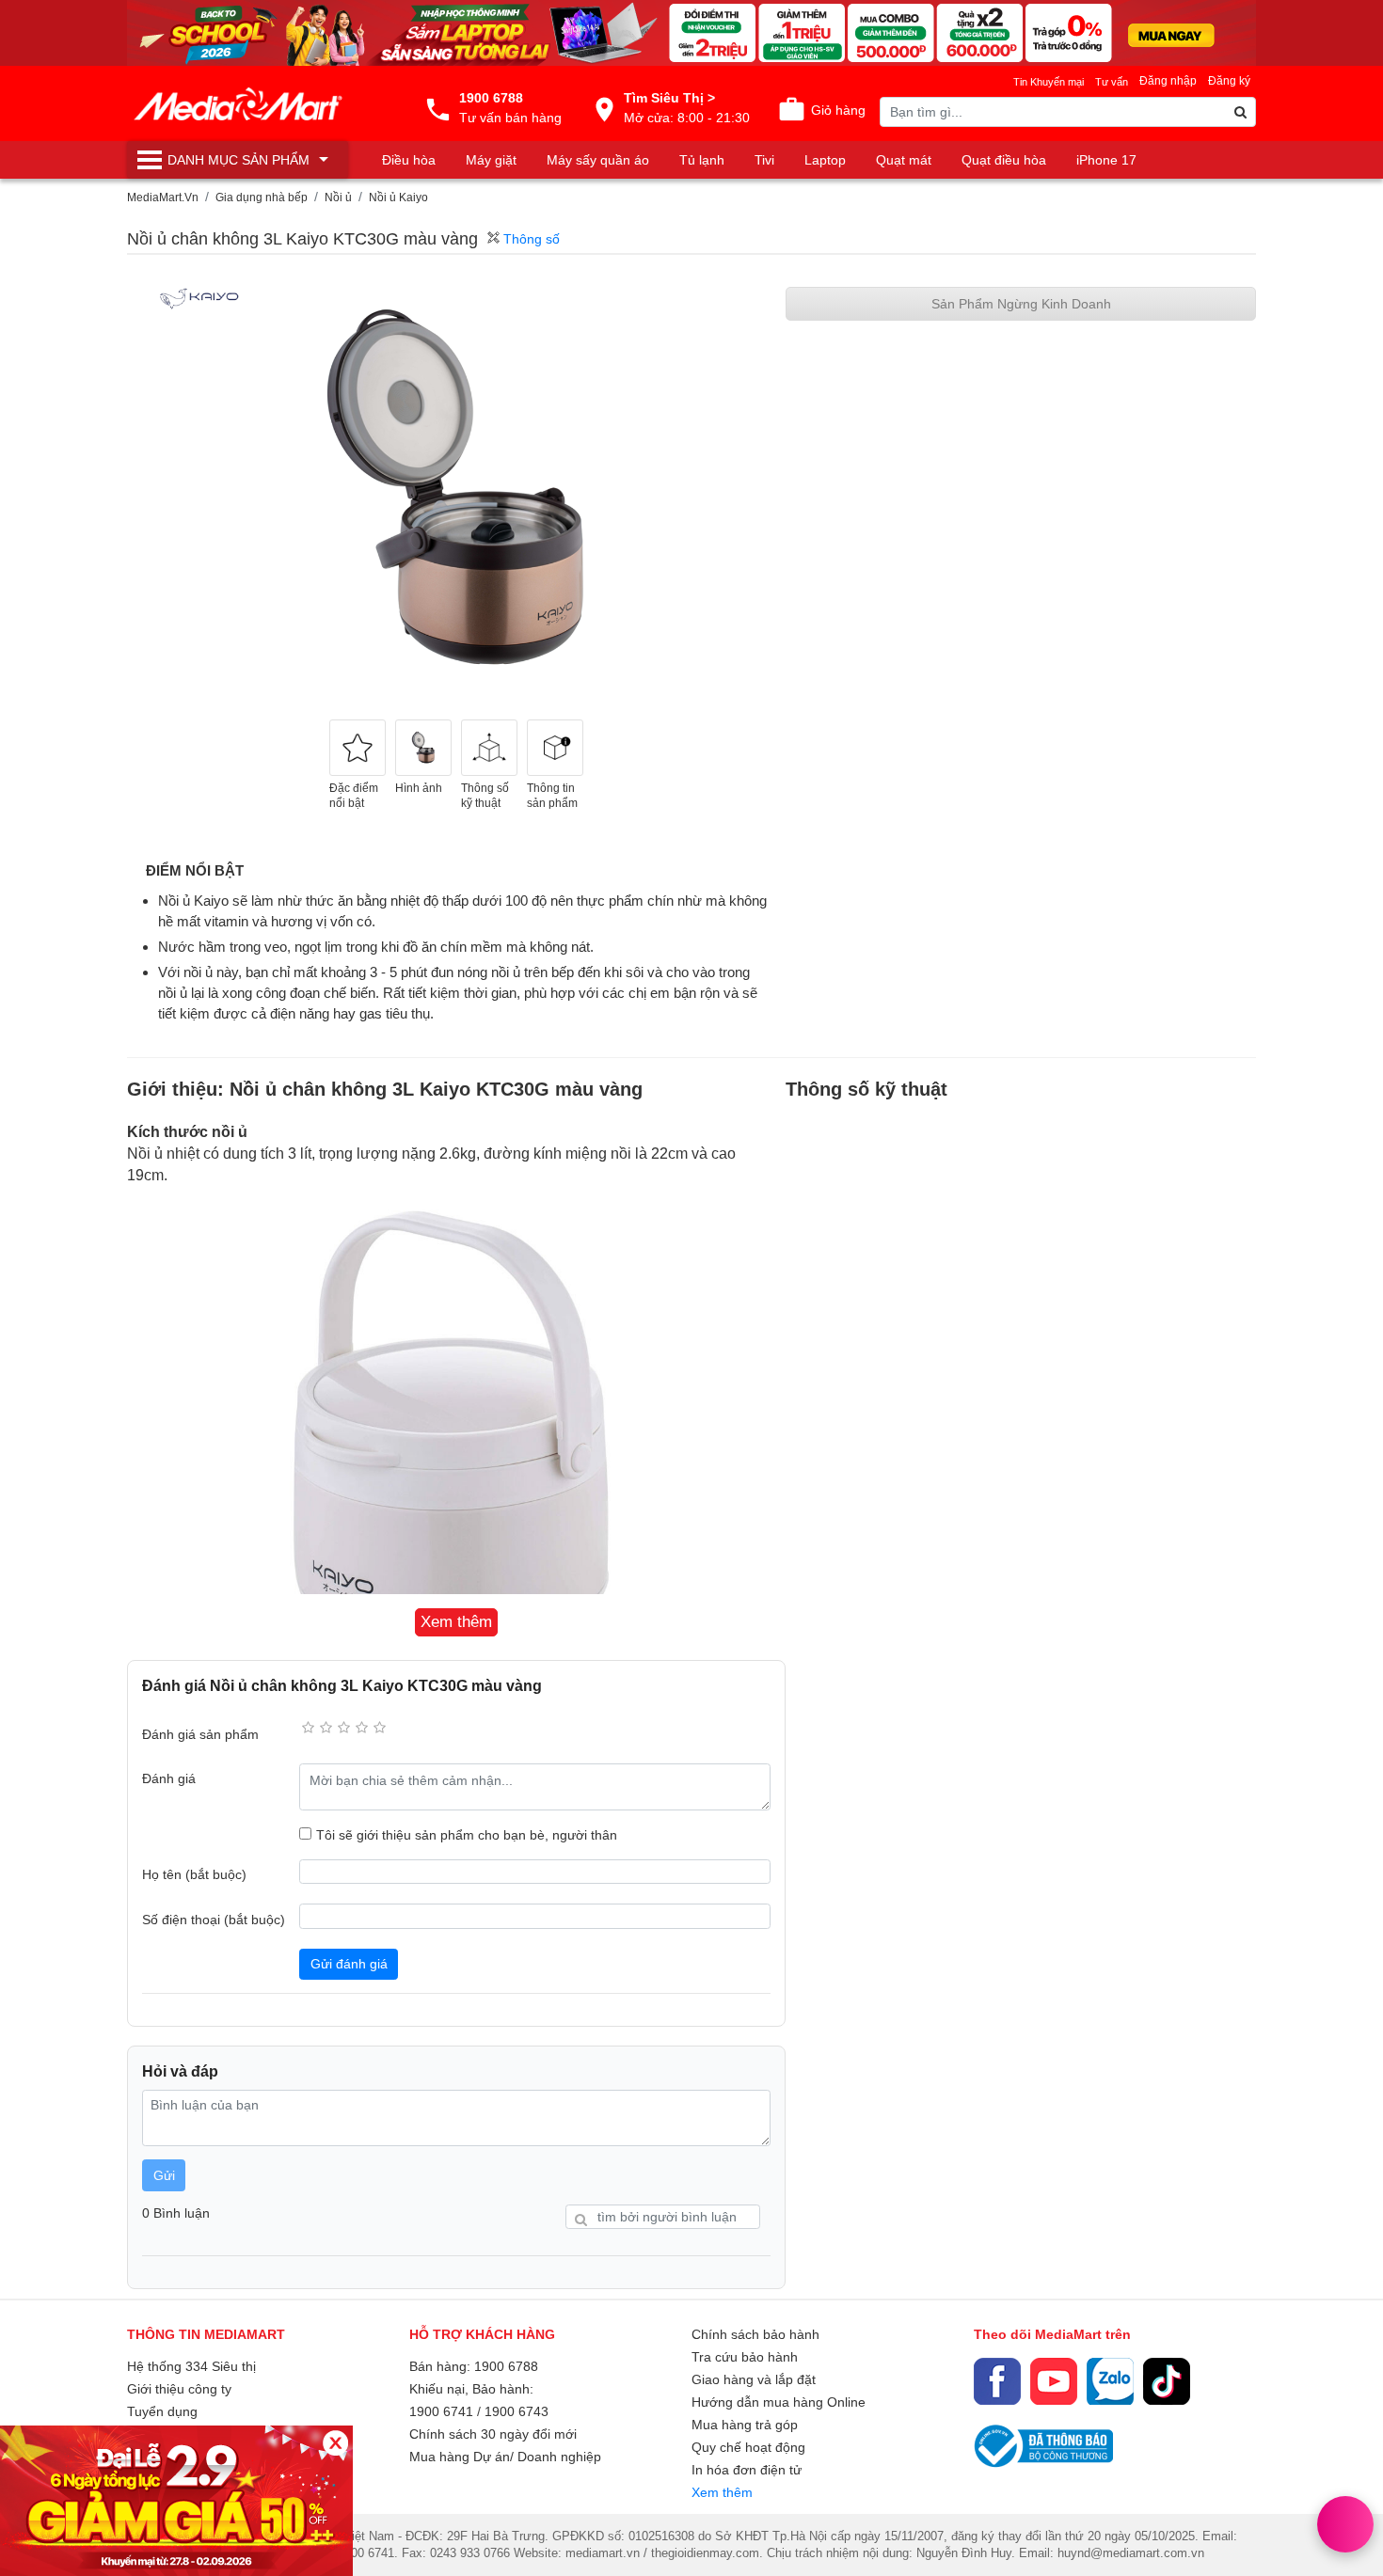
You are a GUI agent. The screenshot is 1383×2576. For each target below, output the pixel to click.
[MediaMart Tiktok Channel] (1167, 2381)
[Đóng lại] (335, 2443)
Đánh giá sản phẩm (200, 1734)
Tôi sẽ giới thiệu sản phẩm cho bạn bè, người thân (467, 1835)
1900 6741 (441, 2411)
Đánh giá (169, 1778)
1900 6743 (517, 2411)
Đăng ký (1229, 81)
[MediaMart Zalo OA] (1110, 2381)
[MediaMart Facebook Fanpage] (997, 2381)
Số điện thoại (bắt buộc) (214, 1920)
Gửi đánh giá (349, 1964)
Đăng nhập (1168, 81)
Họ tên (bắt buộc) (194, 1874)
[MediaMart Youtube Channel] (1054, 2381)
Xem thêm (722, 2492)
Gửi (164, 2175)
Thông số (530, 239)
